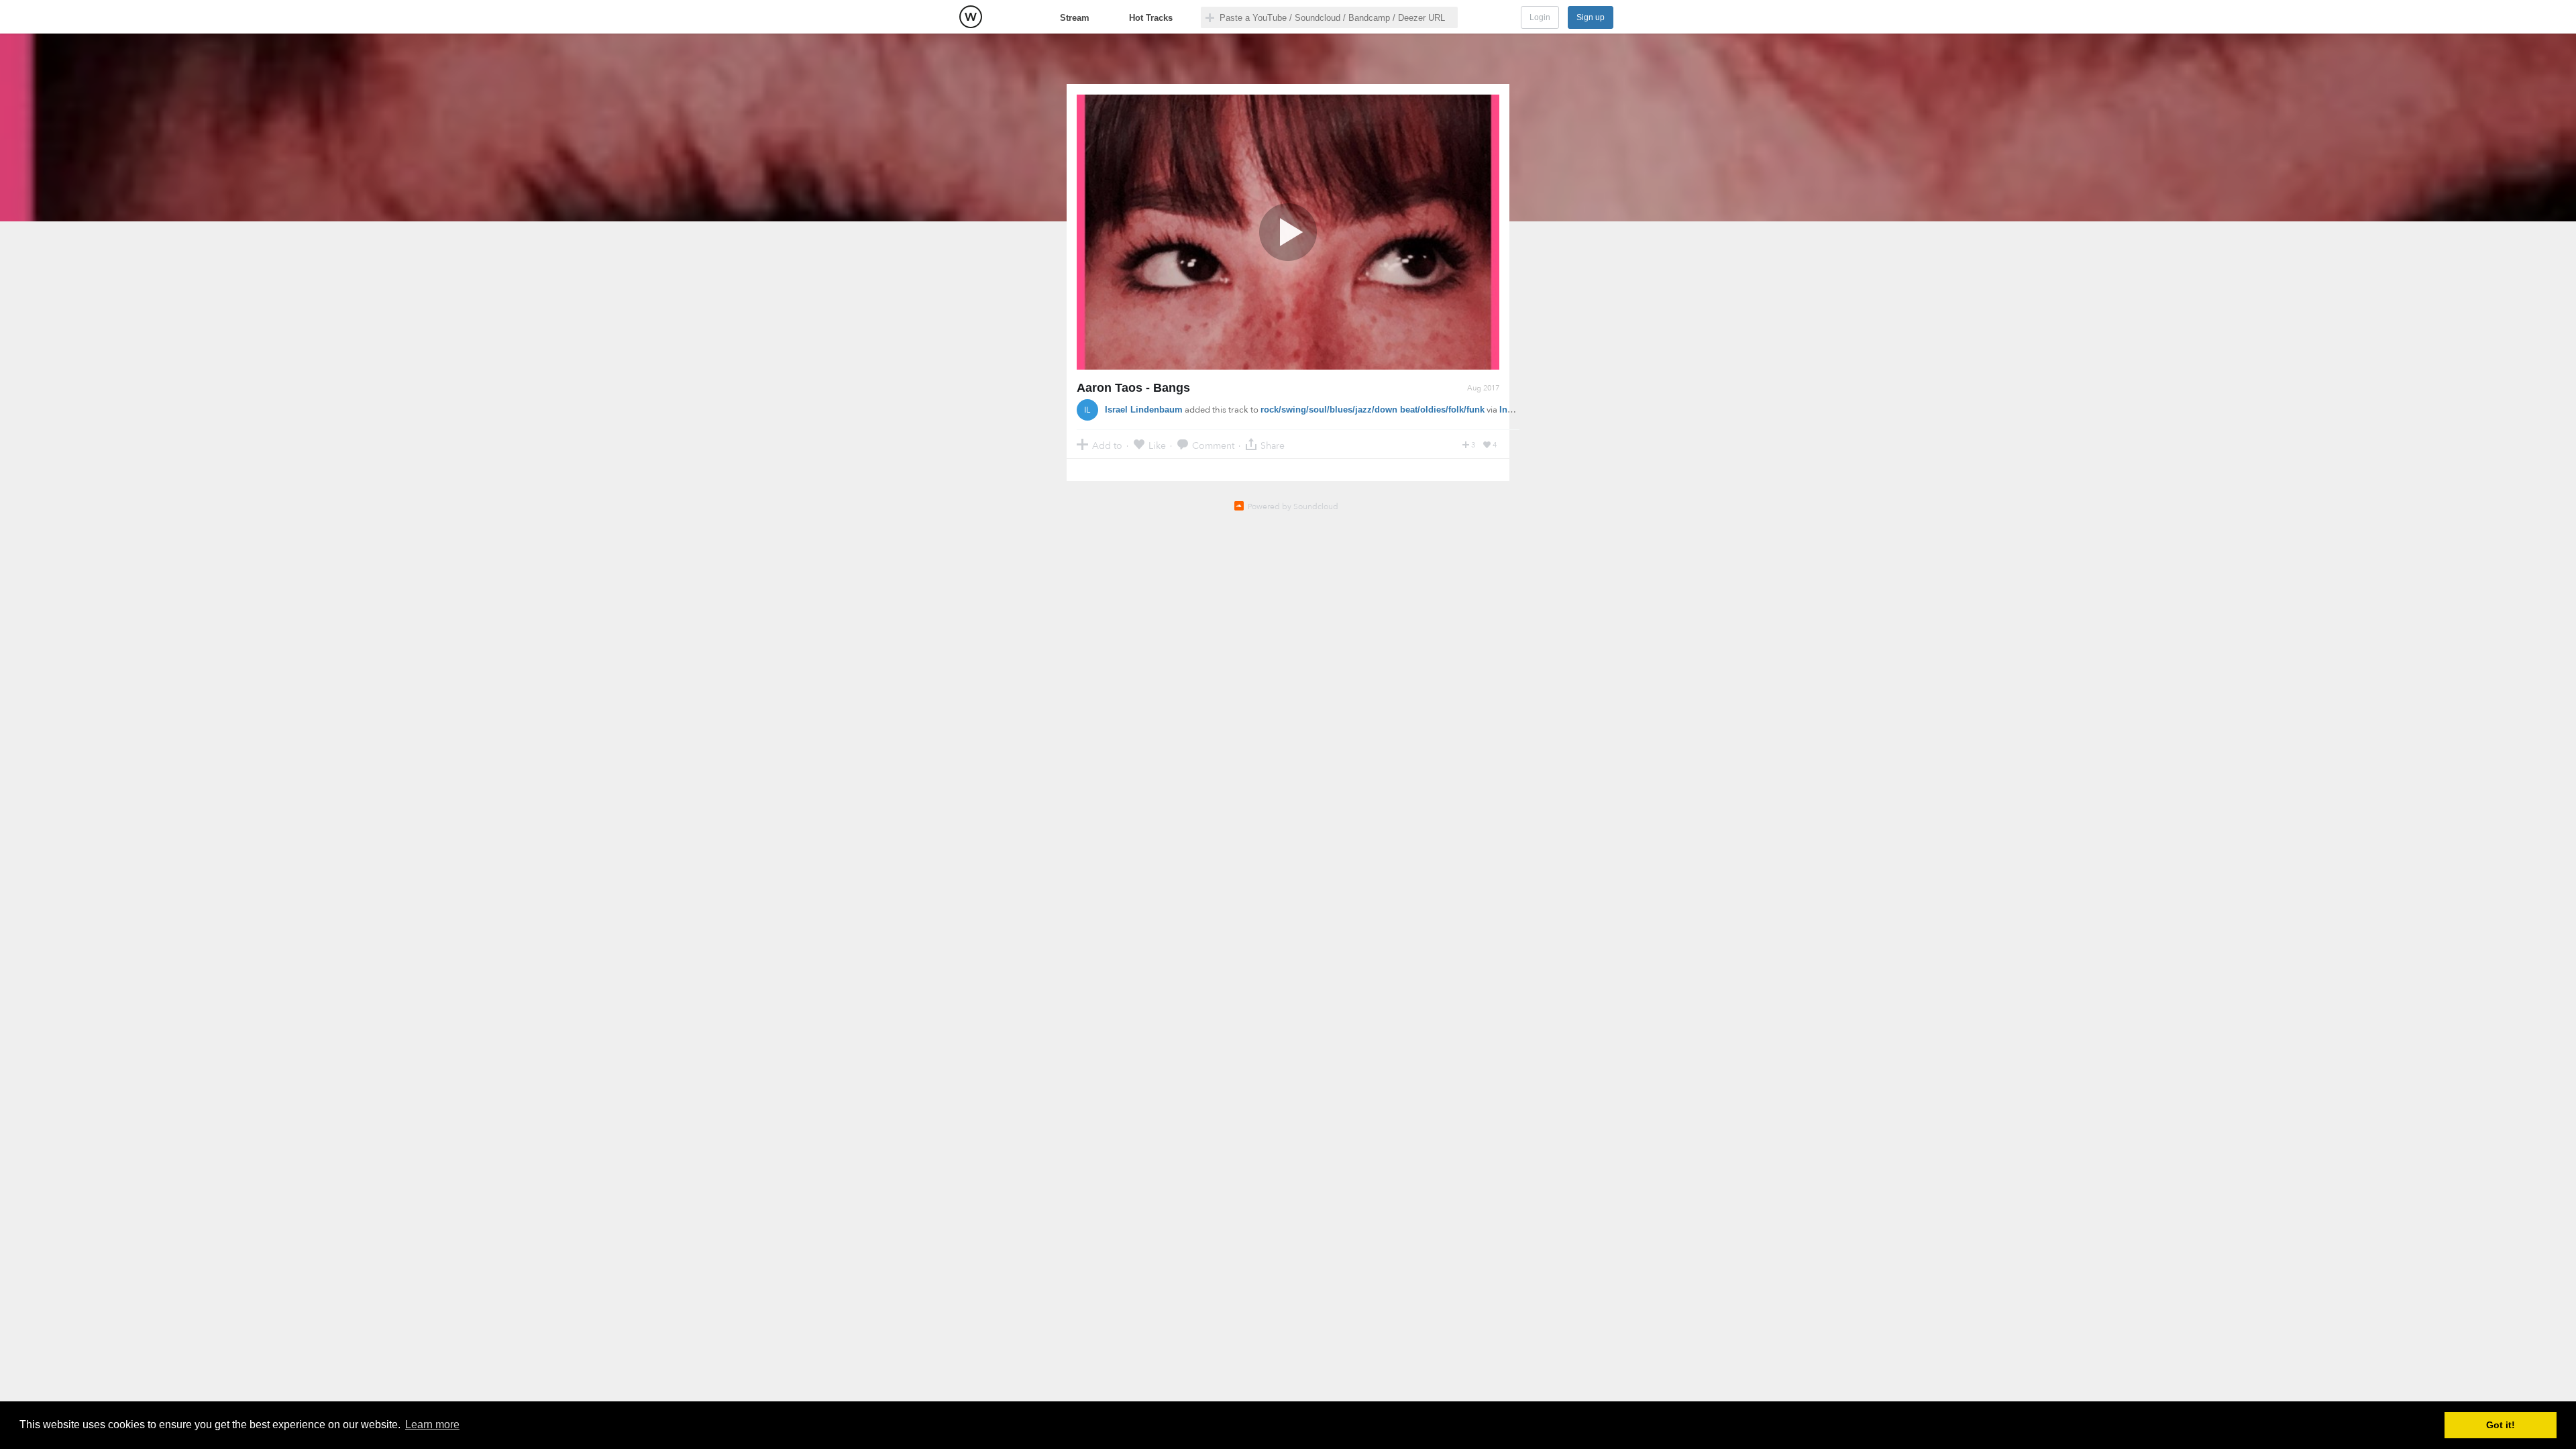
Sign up (1591, 17)
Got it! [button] (2501, 1425)
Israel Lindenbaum (1144, 410)
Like (1157, 445)
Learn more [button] (432, 1425)
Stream (1075, 18)
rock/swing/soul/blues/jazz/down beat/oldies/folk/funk (1373, 410)
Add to (1107, 445)
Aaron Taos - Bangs (1133, 388)
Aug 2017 (1483, 388)
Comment (1213, 445)
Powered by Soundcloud (1293, 506)
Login (1540, 17)
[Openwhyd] (971, 17)
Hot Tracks (1151, 18)
